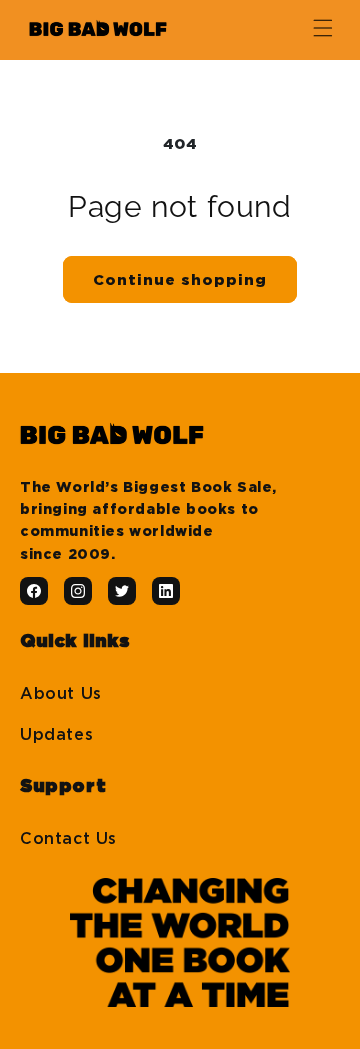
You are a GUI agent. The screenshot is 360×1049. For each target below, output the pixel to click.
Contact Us (68, 839)
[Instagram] (78, 591)
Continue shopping (180, 279)
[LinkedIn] (166, 591)
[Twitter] (122, 591)
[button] (323, 28)
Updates (56, 735)
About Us (61, 694)
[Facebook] (34, 591)
